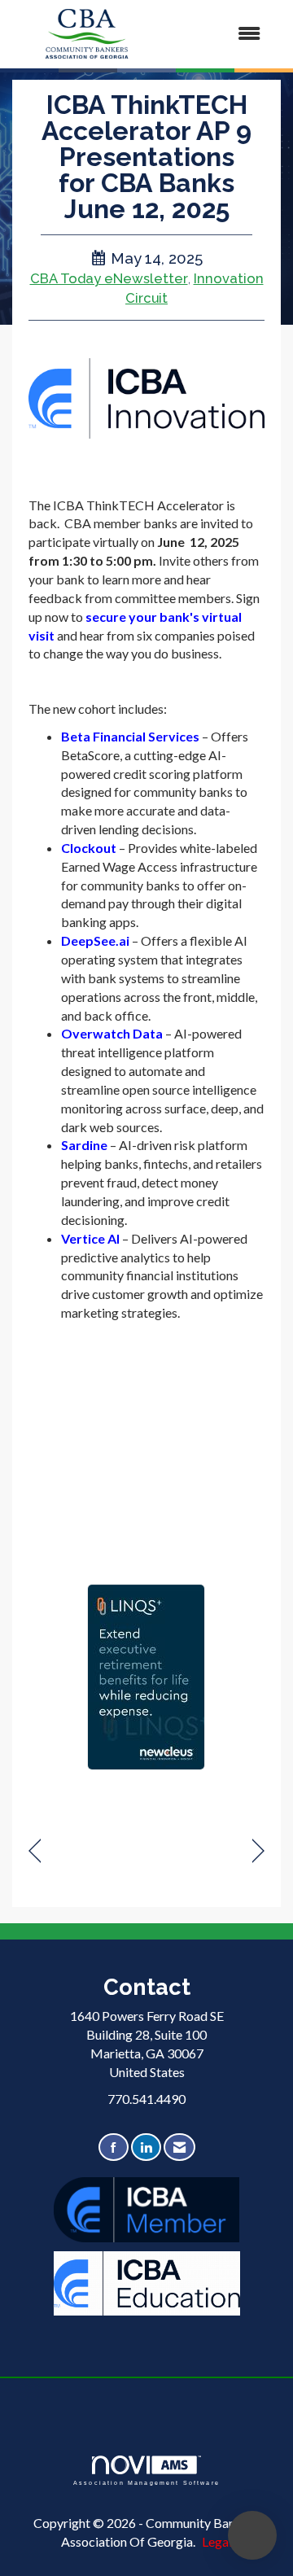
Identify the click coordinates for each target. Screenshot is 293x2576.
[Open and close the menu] (219, 34)
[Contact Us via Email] (179, 2147)
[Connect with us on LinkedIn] (146, 2147)
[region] (258, 1851)
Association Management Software (146, 2482)
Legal (217, 2541)
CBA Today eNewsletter (109, 278)
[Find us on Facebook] (114, 2147)
